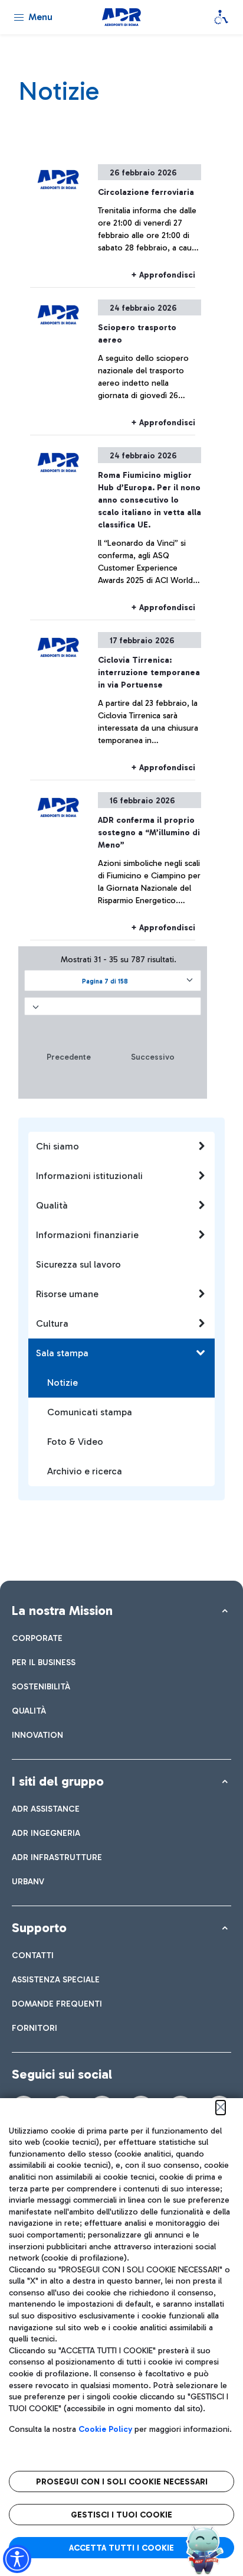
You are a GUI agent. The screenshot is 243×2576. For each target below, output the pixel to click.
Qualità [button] (52, 1205)
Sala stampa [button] (62, 1353)
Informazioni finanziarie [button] (87, 1235)
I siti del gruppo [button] (58, 1781)
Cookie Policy (105, 2429)
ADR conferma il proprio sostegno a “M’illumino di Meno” (149, 833)
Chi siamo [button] (58, 1146)
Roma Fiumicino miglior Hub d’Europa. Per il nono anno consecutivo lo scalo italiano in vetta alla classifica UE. (150, 500)
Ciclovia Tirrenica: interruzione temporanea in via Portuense (149, 673)
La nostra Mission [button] (62, 1611)
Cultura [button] (52, 1323)
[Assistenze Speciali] (221, 17)
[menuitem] (37, 1638)
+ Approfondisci (163, 275)
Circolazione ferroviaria (146, 192)
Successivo (153, 1057)
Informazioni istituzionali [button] (89, 1176)
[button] (113, 981)
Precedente (69, 1057)
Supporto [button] (39, 1928)
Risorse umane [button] (67, 1294)
